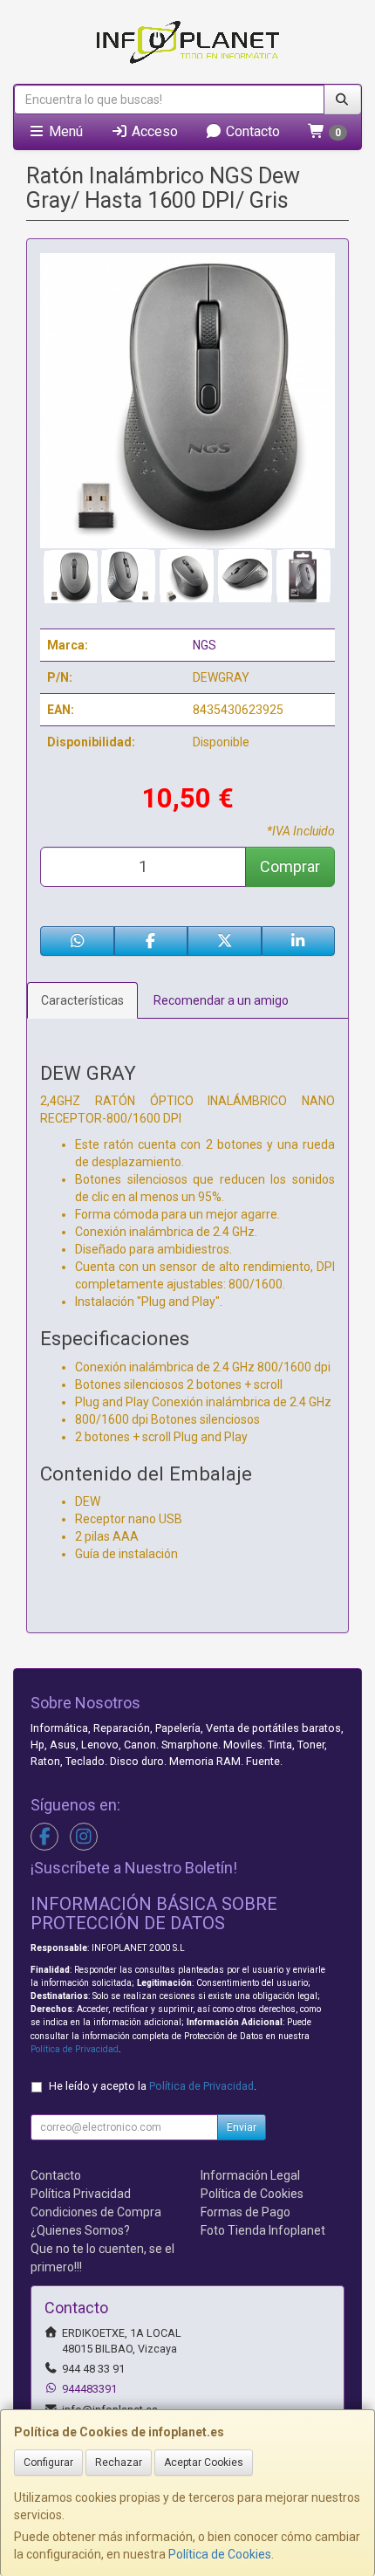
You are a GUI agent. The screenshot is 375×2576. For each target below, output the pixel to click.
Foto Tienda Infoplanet (263, 2230)
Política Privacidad (81, 2194)
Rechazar (119, 2463)
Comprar (290, 866)
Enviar (242, 2127)
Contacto (251, 131)
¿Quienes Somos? (80, 2230)
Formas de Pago (245, 2212)
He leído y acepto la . (153, 2086)
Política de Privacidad (75, 2049)
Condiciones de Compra (96, 2212)
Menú (64, 131)
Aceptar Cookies (204, 2463)
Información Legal (250, 2175)
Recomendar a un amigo (221, 1000)
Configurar (48, 2463)
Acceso (153, 131)
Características (82, 1000)
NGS (205, 645)
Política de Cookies (220, 2554)
